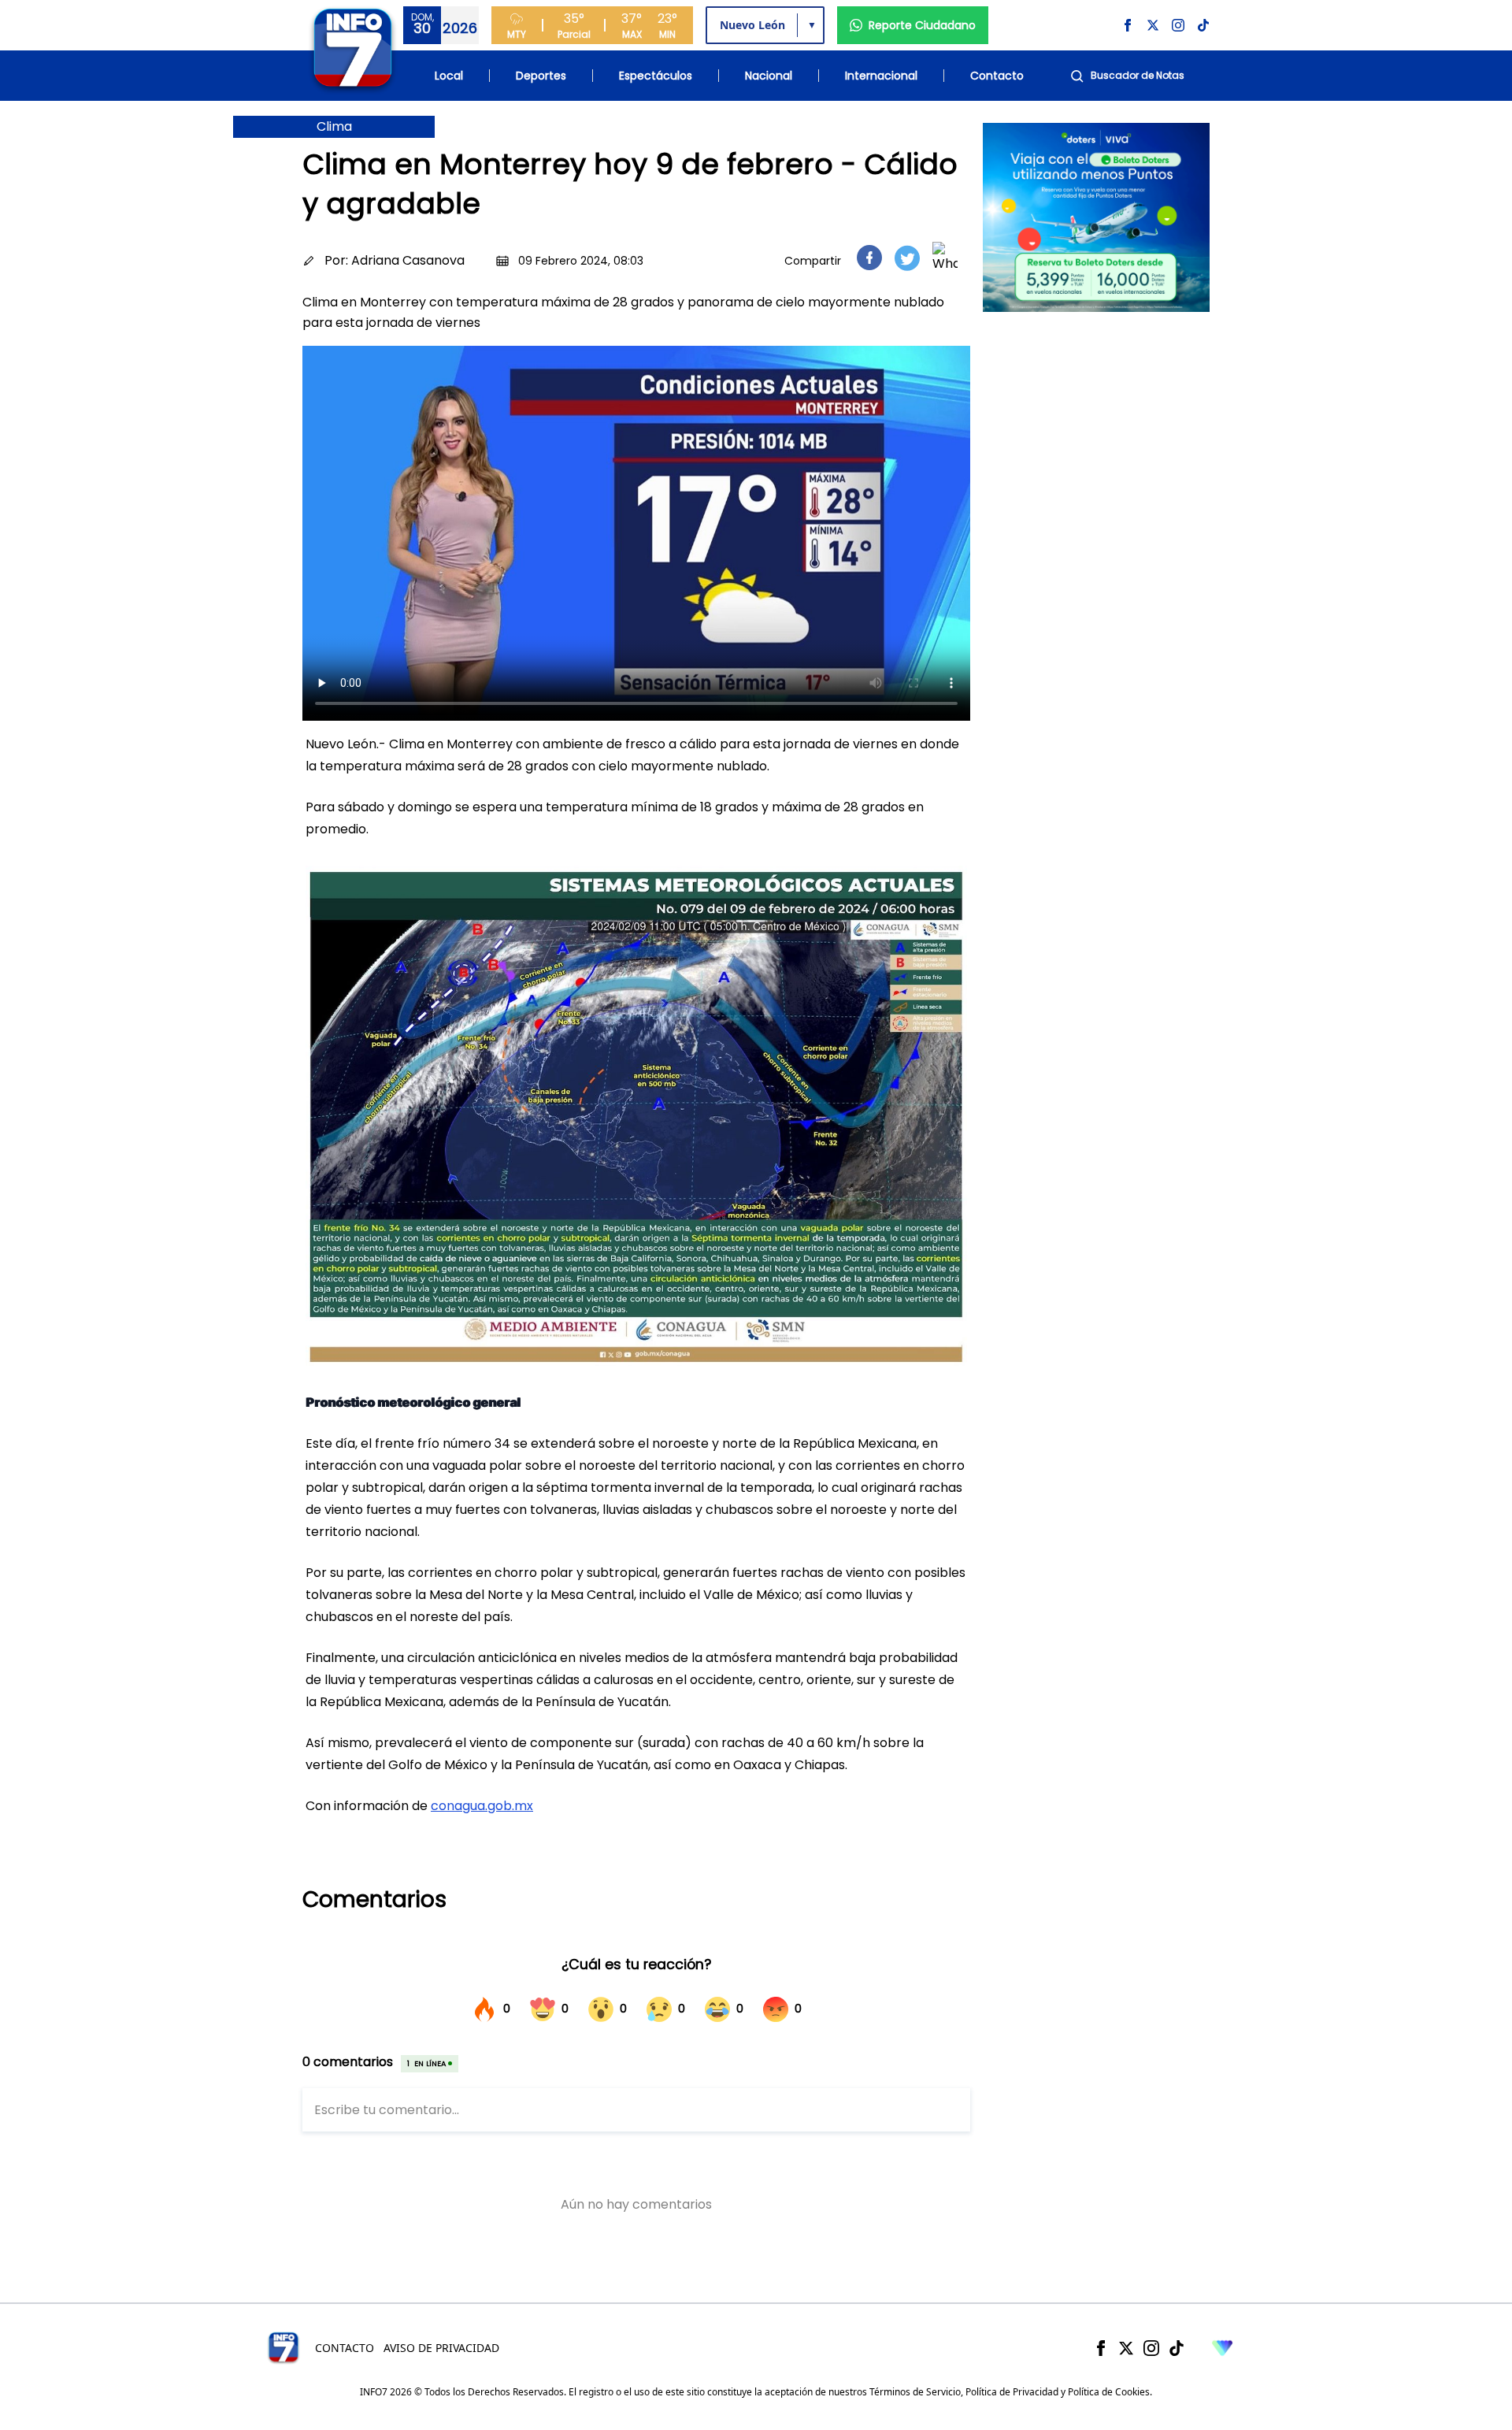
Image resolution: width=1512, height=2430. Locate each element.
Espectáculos (656, 76)
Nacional (769, 76)
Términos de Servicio (915, 2392)
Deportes (541, 76)
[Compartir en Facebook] (869, 258)
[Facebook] (1101, 2348)
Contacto (997, 76)
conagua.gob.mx (482, 1806)
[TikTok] (1177, 2348)
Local (449, 76)
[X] (1126, 2348)
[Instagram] (1151, 2348)
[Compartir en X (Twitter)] (907, 258)
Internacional (881, 76)
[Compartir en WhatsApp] (945, 258)
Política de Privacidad (1012, 2392)
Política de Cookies (1109, 2392)
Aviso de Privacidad (441, 2348)
